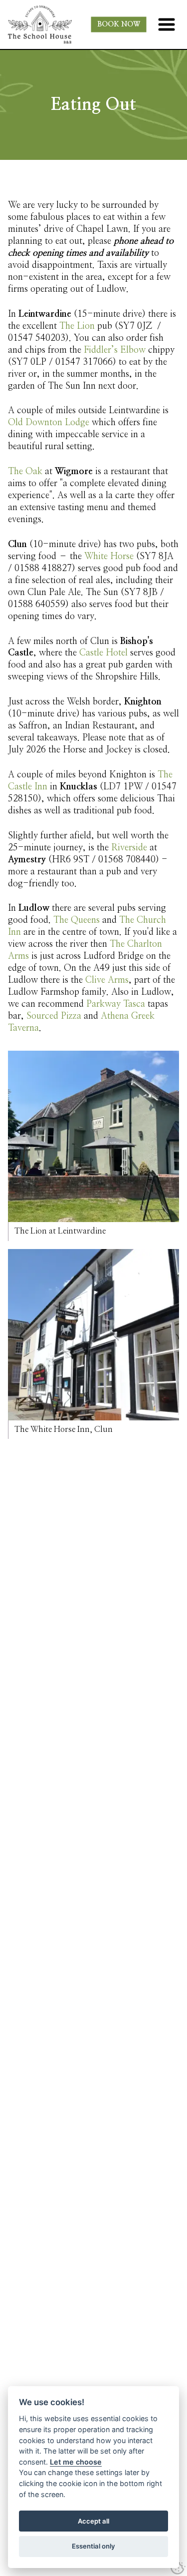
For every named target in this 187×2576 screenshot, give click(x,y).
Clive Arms (107, 980)
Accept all (93, 2521)
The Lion (77, 326)
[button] (167, 24)
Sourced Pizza (54, 1016)
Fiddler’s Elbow (115, 350)
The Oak (25, 472)
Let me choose (76, 2462)
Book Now (119, 24)
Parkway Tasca (116, 1004)
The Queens (78, 920)
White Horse (110, 557)
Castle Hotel (105, 653)
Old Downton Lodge (49, 423)
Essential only (93, 2546)
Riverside (129, 848)
